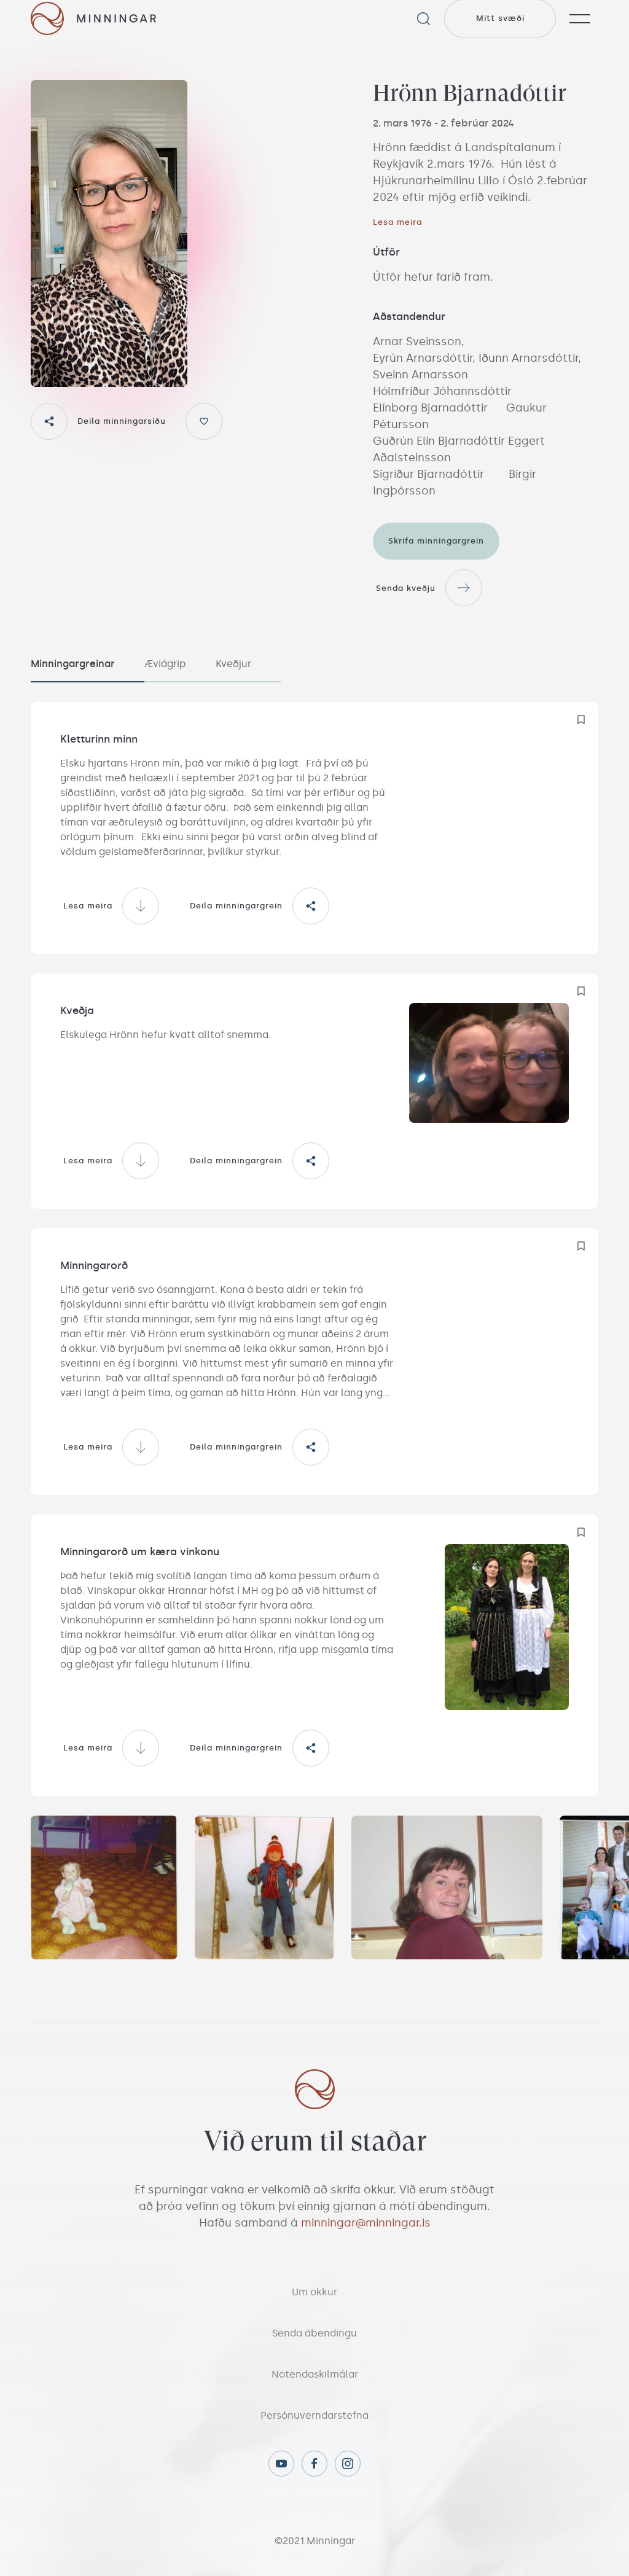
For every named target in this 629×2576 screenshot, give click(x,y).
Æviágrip (165, 664)
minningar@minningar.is (366, 2223)
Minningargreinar (73, 664)
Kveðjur (233, 664)
